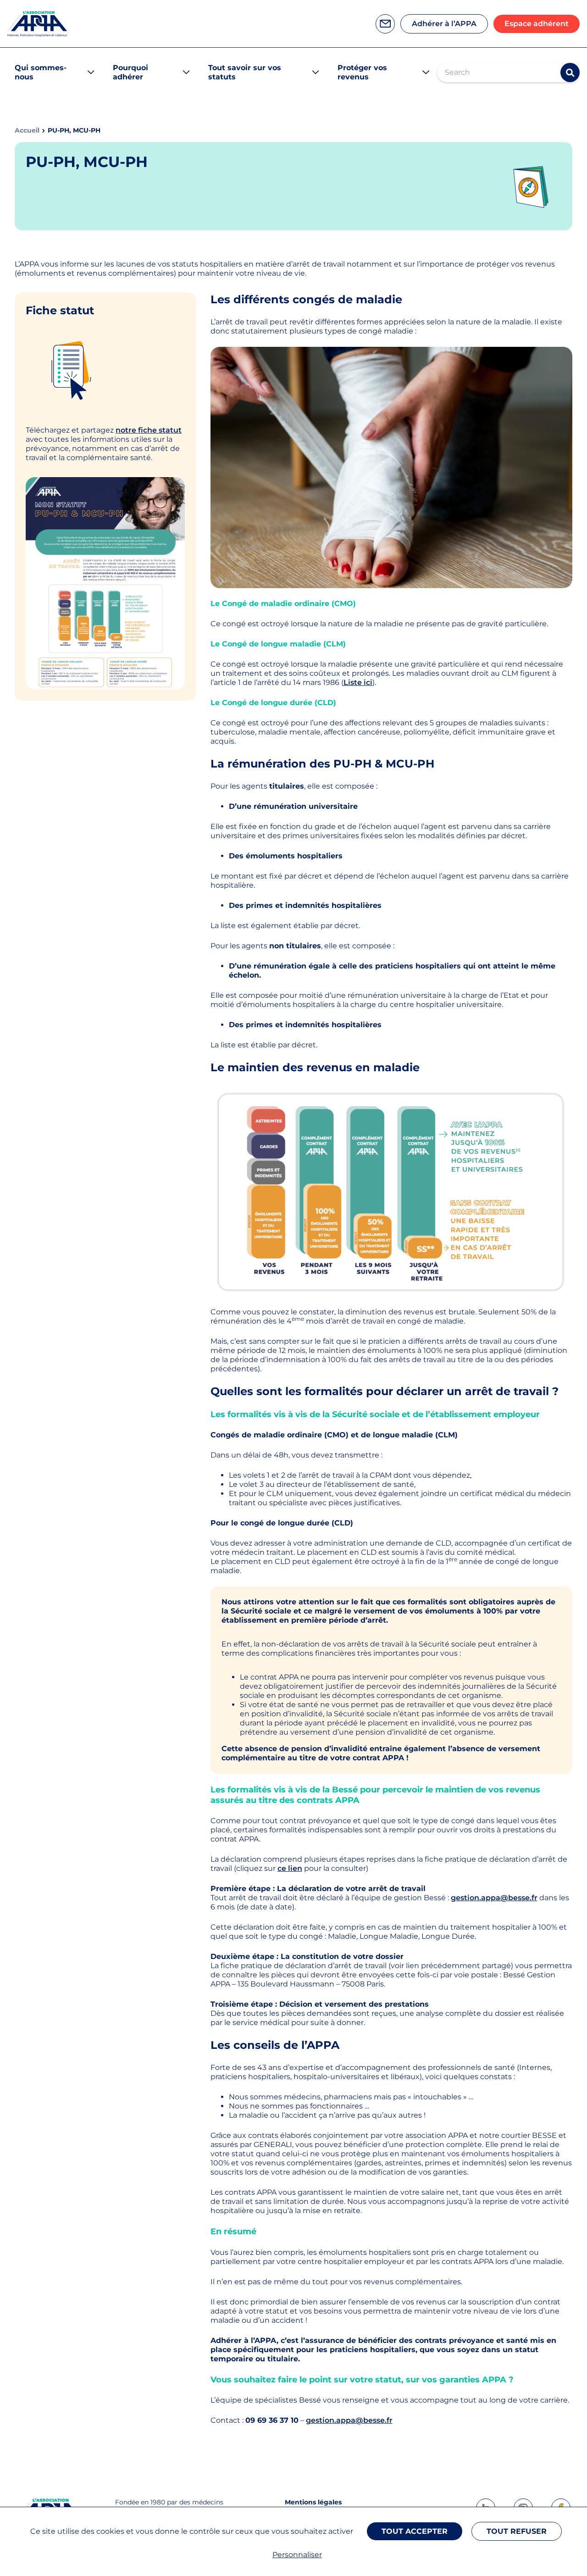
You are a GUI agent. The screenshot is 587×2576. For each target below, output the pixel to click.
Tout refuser (517, 2531)
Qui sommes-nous (41, 72)
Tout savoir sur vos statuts (245, 72)
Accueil (27, 131)
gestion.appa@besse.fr (494, 1898)
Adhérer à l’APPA (444, 24)
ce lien (290, 1868)
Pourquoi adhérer (130, 72)
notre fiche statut (149, 430)
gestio (318, 2420)
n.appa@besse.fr (361, 2420)
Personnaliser (297, 2555)
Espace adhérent (537, 24)
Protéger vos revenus (362, 72)
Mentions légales (313, 2502)
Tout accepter (415, 2531)
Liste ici (358, 682)
